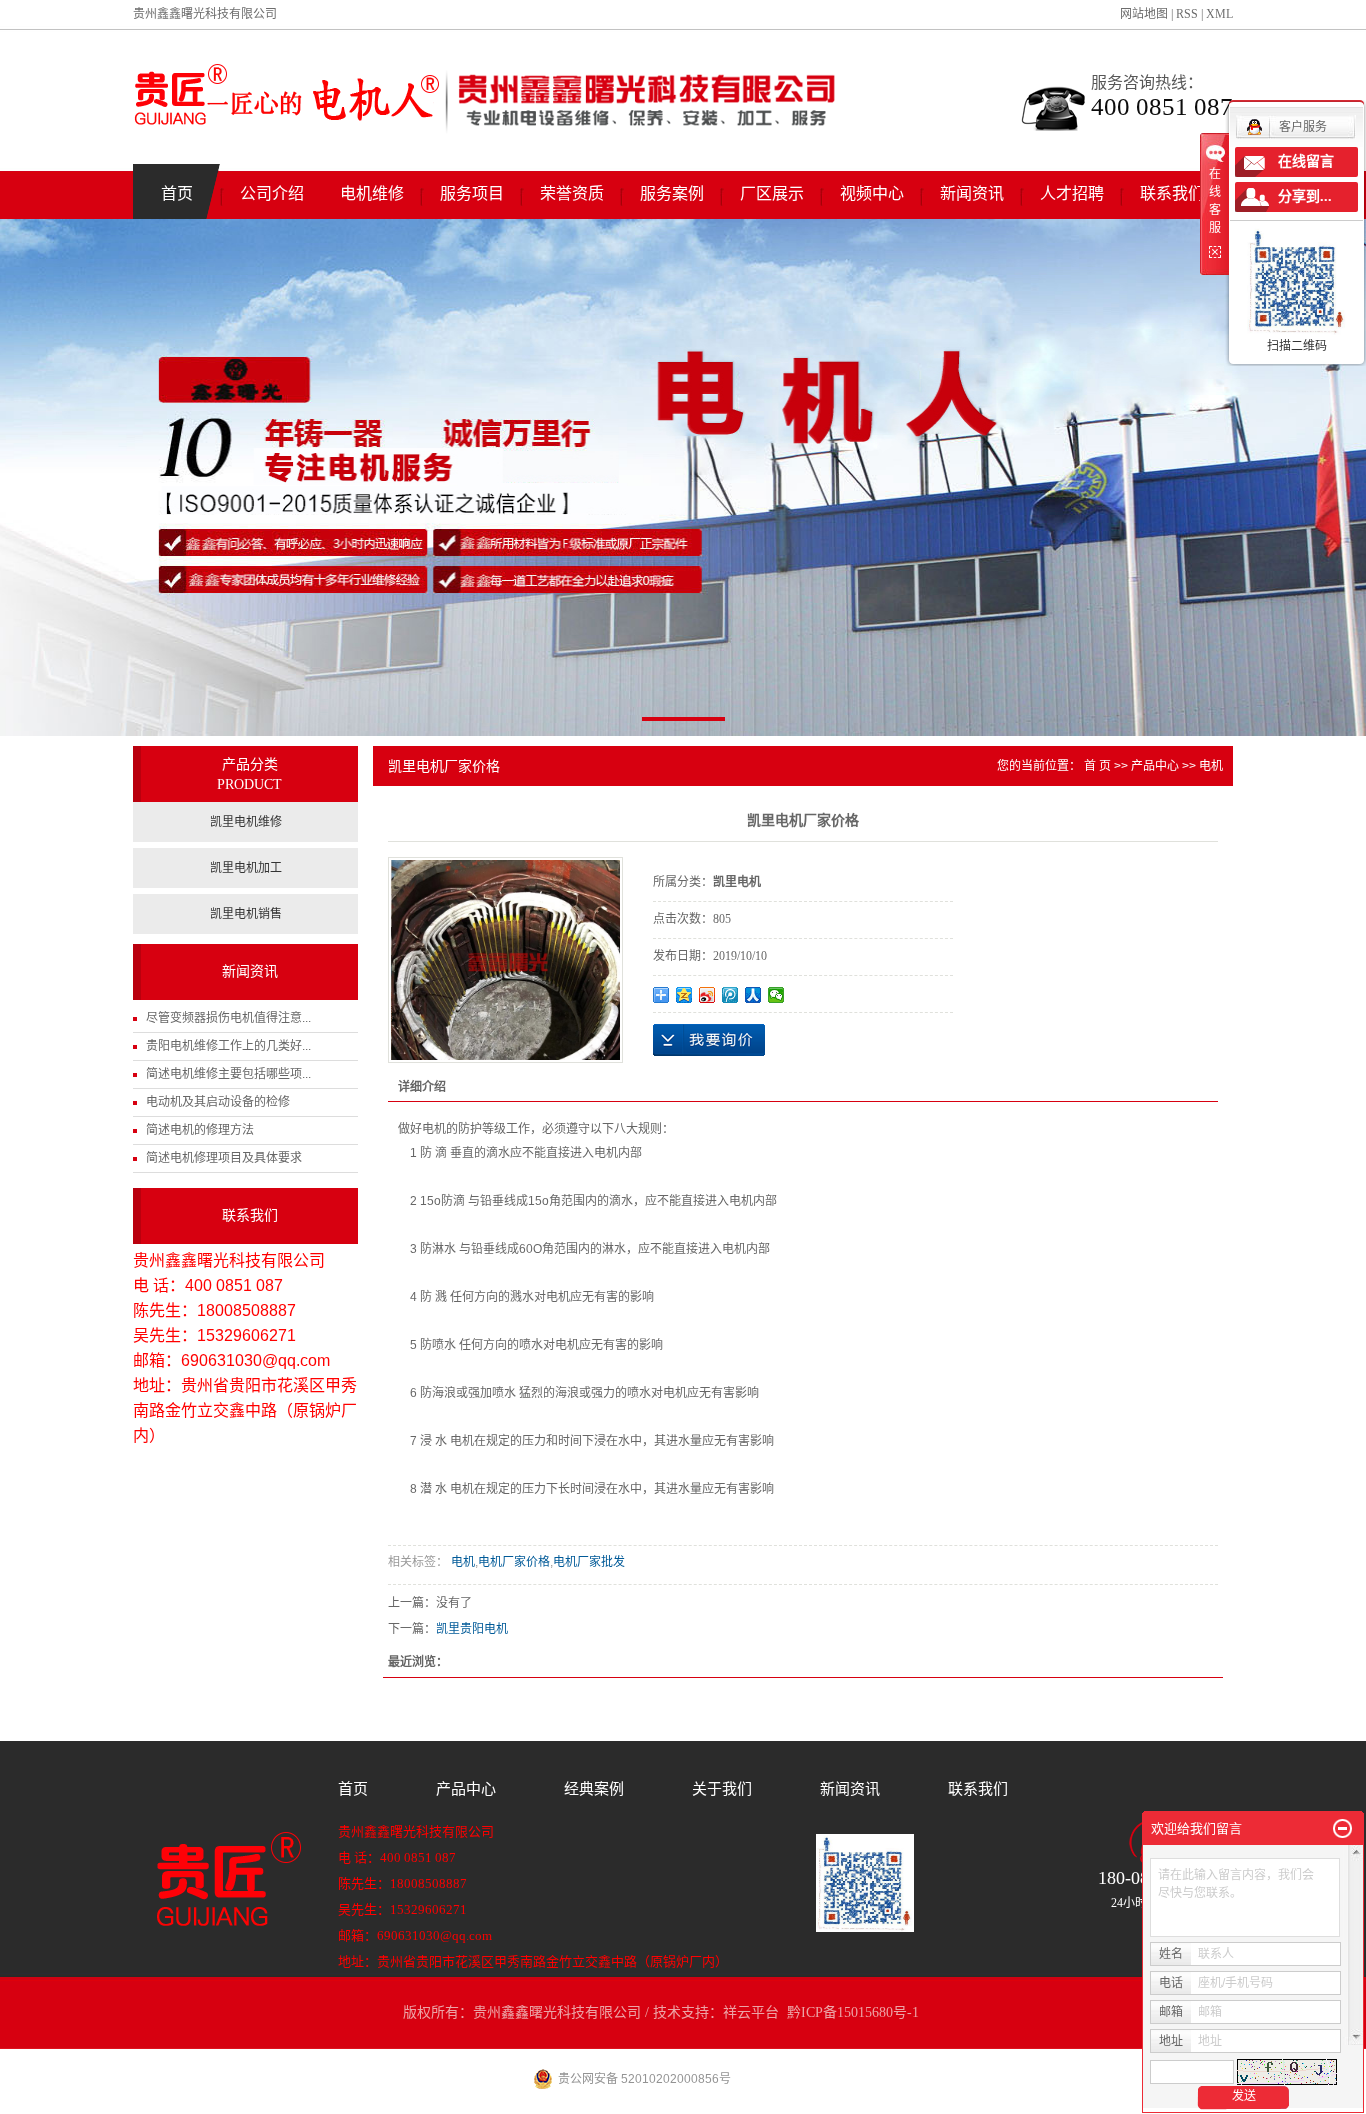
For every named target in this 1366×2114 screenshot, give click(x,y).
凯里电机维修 (246, 822)
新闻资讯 (972, 193)
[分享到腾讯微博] (730, 995)
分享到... (1305, 196)
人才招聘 (1072, 193)
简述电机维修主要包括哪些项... (228, 1074)
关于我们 (722, 1789)
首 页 (1097, 766)
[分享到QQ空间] (684, 995)
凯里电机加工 (246, 868)
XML (1219, 14)
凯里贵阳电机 (472, 1629)
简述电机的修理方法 (200, 1130)
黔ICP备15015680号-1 (853, 2012)
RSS (1187, 14)
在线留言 (1306, 161)
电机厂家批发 (589, 1562)
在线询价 (709, 1040)
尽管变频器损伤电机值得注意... (228, 1018)
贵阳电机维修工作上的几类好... (228, 1046)
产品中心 (1155, 766)
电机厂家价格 (514, 1562)
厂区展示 (772, 193)
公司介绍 (272, 193)
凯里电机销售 (246, 914)
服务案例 (672, 193)
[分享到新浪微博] (707, 995)
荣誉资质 (572, 193)
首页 (177, 193)
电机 (1211, 766)
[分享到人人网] (753, 995)
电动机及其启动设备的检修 (218, 1102)
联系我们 (1172, 193)
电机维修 (372, 193)
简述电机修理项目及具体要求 (224, 1158)
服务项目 (472, 193)
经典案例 (594, 1789)
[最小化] (1342, 1829)
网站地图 (1144, 14)
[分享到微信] (776, 995)
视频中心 (872, 193)
